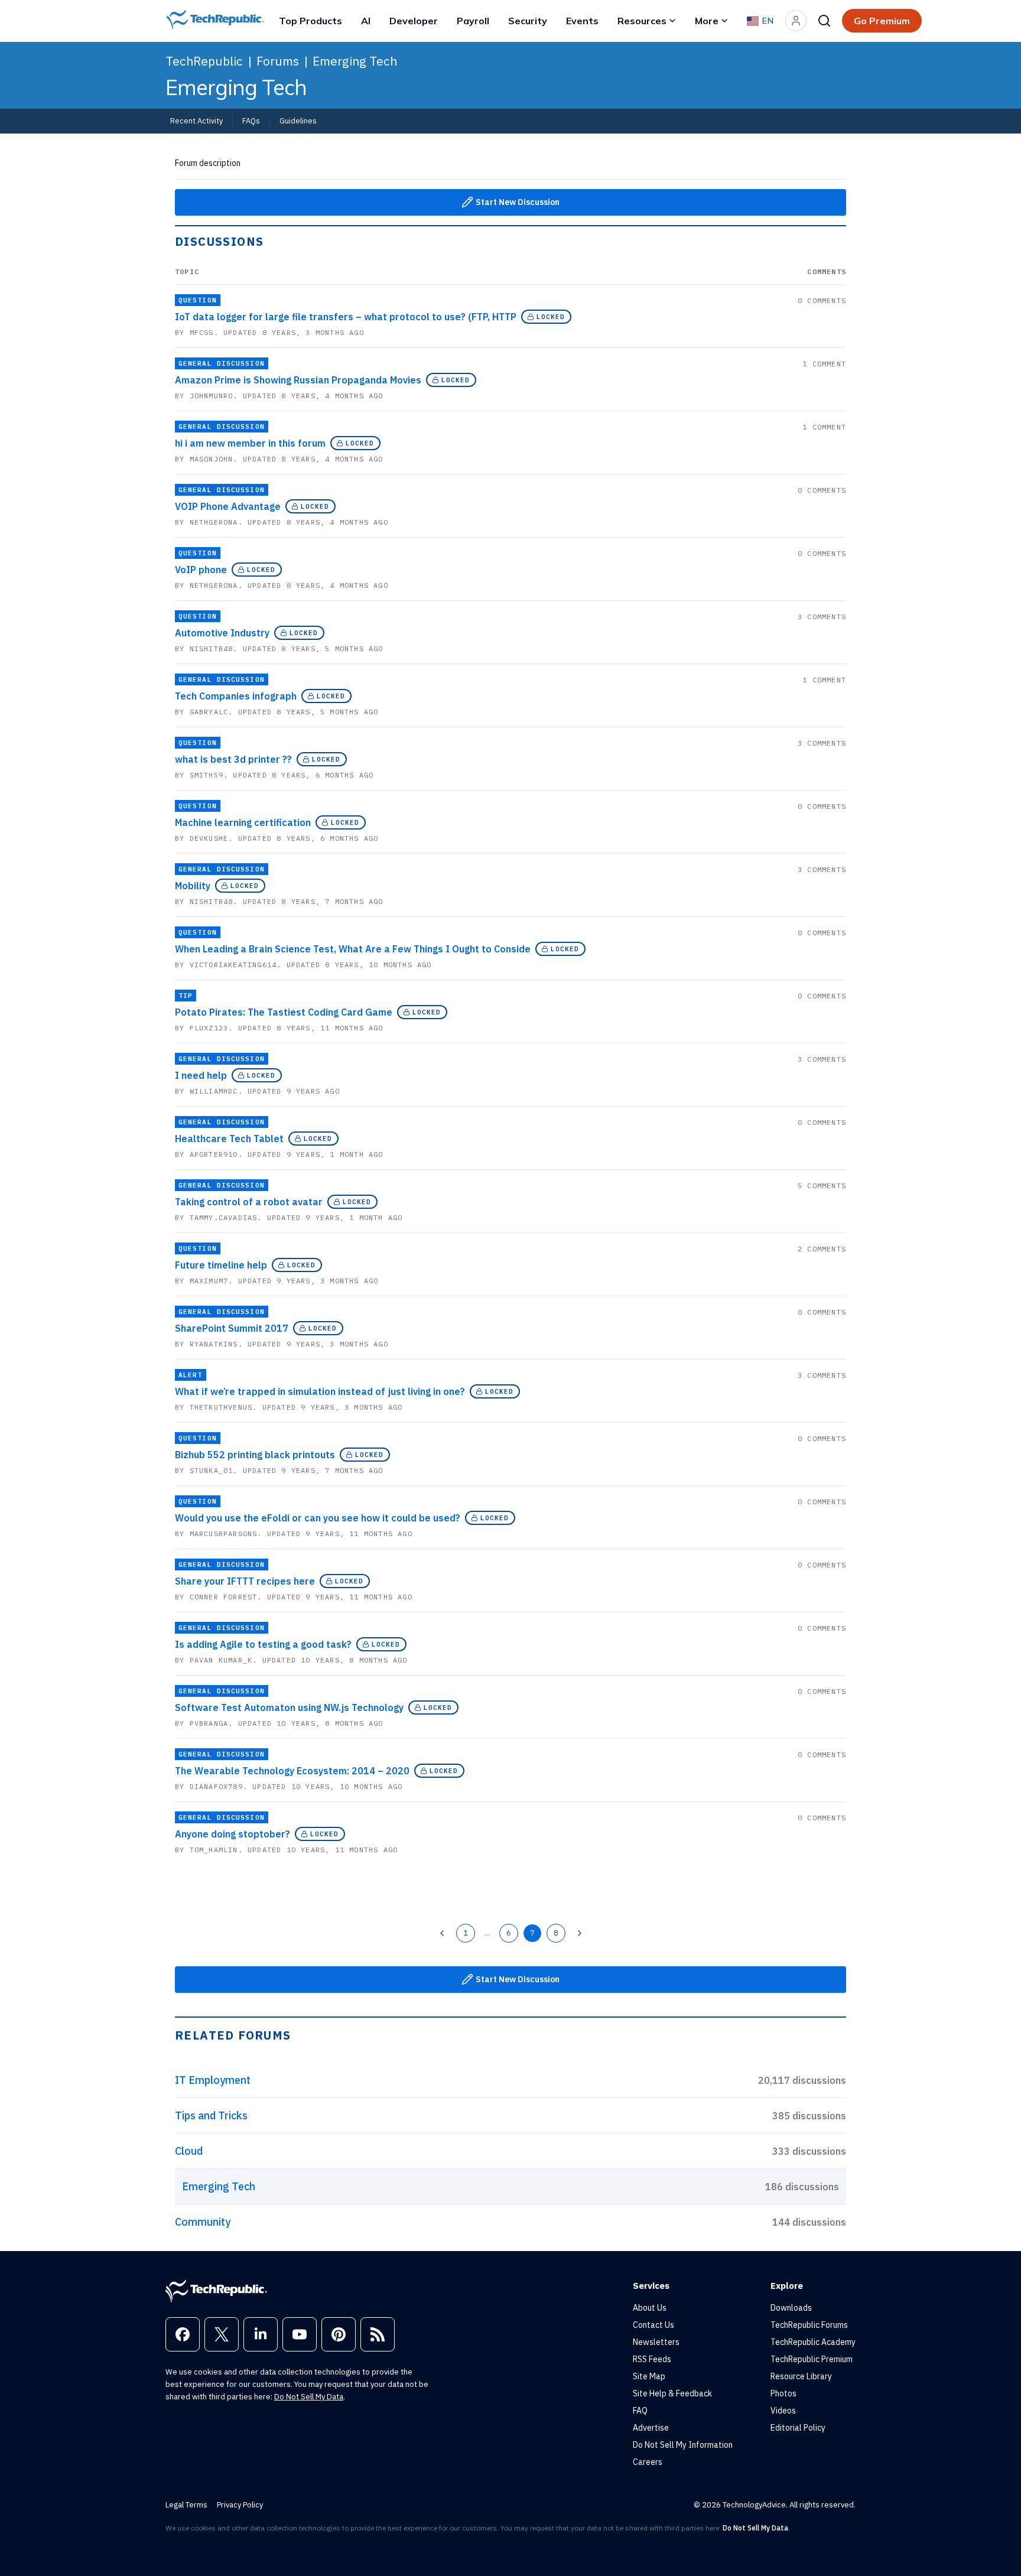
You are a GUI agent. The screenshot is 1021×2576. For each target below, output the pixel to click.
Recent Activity (196, 121)
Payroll (473, 21)
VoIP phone (201, 570)
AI (366, 21)
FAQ (640, 2411)
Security (528, 21)
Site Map (649, 2376)
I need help (201, 1075)
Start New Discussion (518, 202)
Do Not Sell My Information (683, 2445)
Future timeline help (221, 1265)
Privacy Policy (240, 2505)
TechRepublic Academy (813, 2342)
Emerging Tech (355, 61)
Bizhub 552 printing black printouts (255, 1455)
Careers (648, 2462)
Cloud (189, 2151)
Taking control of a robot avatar (249, 1202)
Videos (783, 2411)
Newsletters (656, 2342)
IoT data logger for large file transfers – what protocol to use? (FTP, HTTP (346, 317)
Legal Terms (186, 2505)
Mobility (193, 886)
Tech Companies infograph (236, 696)
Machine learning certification (243, 822)
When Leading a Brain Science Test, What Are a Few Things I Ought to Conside (353, 949)
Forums (278, 61)
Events (582, 21)
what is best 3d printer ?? (233, 759)
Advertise (651, 2428)
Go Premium (882, 21)
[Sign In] (796, 21)
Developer (414, 21)
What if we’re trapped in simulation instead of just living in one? (320, 1391)
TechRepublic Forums (809, 2325)
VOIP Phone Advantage (228, 506)
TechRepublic (204, 61)
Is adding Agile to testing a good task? (263, 1644)
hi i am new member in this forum (250, 443)
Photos (783, 2393)
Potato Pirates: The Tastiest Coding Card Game (284, 1012)
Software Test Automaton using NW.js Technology (289, 1707)
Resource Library (801, 2376)
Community (203, 2222)
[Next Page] (580, 1933)
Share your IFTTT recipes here (245, 1581)
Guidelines (298, 121)
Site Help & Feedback (672, 2393)
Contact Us (653, 2325)
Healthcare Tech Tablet (229, 1139)
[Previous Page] (442, 1933)
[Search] (824, 21)
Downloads (791, 2308)
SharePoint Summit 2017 (232, 1328)
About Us (650, 2308)
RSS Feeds (652, 2359)
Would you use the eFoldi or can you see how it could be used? (318, 1518)
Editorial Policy (798, 2428)
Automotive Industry (222, 633)
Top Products (310, 21)
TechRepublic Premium (812, 2359)
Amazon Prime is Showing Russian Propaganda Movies (298, 380)
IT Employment (213, 2080)
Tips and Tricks (211, 2115)
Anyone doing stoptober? (233, 1834)
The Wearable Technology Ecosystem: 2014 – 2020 (292, 1771)
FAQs (251, 121)
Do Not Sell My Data (309, 2397)
